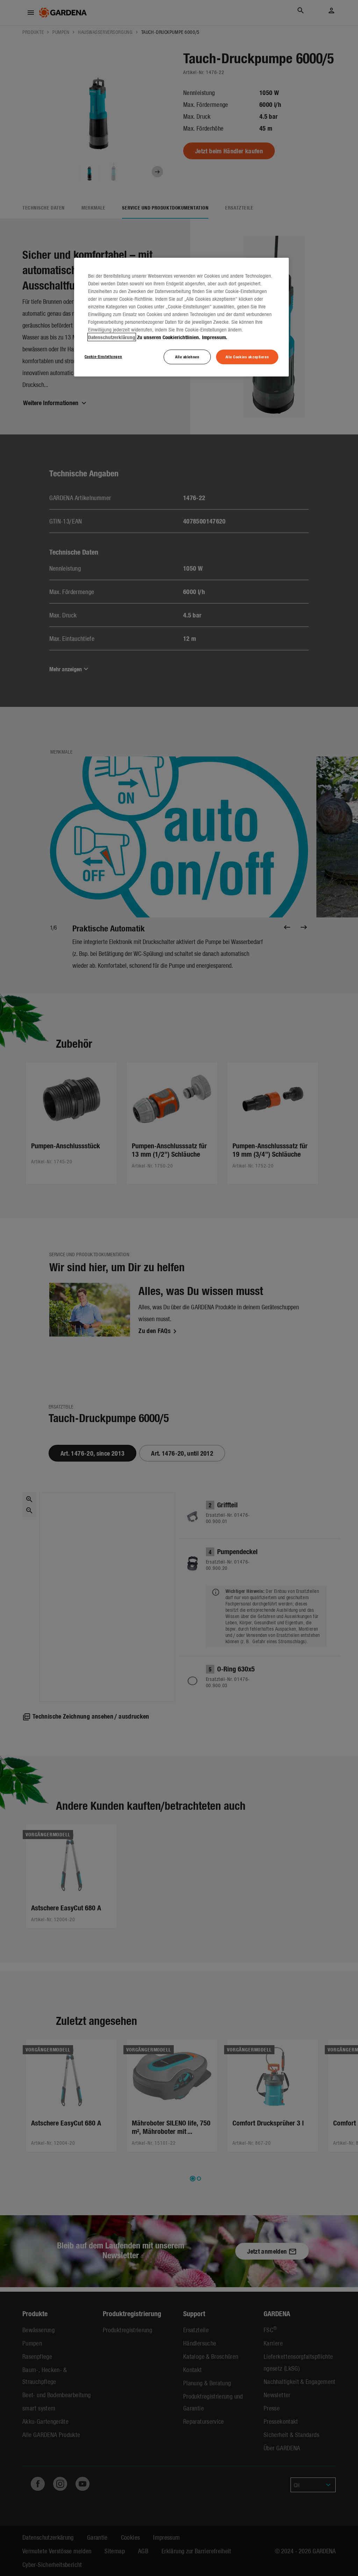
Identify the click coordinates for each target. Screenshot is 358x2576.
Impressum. (215, 337)
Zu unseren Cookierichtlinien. (169, 337)
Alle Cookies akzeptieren (247, 357)
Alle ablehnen (187, 357)
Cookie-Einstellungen (103, 356)
